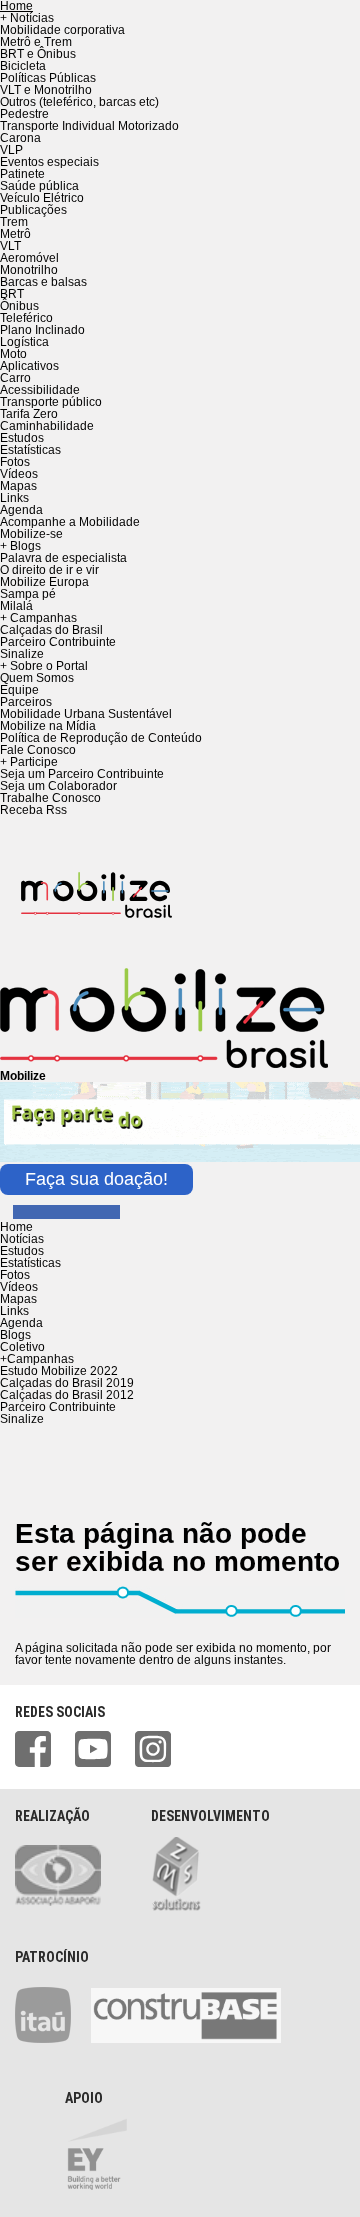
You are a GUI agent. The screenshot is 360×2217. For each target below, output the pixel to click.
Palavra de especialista (63, 558)
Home (16, 1227)
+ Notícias (27, 18)
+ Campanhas (38, 618)
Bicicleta (23, 66)
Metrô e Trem (36, 42)
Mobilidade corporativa (62, 30)
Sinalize (22, 654)
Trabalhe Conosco (50, 798)
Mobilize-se (31, 534)
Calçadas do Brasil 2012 (67, 1395)
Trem (14, 222)
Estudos (22, 438)
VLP (11, 150)
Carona (20, 138)
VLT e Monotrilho (46, 90)
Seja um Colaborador (58, 786)
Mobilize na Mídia (48, 726)
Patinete (22, 174)
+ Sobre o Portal (44, 666)
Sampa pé (28, 594)
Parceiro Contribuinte (58, 642)
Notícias (22, 1239)
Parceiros (26, 702)
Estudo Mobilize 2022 (59, 1371)
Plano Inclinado (42, 330)
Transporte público (51, 402)
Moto (13, 354)
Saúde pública (39, 186)
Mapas (18, 486)
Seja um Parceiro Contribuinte (82, 774)
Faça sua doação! (96, 1179)
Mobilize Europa (44, 582)
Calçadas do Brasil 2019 (67, 1383)
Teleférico (26, 318)
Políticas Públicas (48, 78)
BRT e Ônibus (38, 54)
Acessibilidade (40, 390)
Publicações (33, 210)
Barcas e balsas (43, 282)
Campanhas (37, 1359)
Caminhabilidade (47, 426)
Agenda (21, 510)
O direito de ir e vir (49, 570)
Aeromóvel (29, 258)
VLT (10, 246)
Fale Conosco (38, 750)
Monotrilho (29, 270)
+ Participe (29, 762)
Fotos (15, 462)
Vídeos (19, 474)
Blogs (15, 1335)
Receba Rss (33, 810)
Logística (24, 342)
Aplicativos (29, 366)
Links (14, 498)
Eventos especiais (49, 162)
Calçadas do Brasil (51, 630)
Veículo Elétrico (42, 198)
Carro (15, 378)
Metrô (15, 234)
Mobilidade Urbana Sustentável (86, 714)
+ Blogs (20, 546)
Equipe (19, 690)
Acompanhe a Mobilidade (70, 522)
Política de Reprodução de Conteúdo (101, 738)
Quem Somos (37, 678)
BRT (12, 294)
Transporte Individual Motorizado (89, 126)
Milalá (16, 606)
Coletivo (22, 1347)
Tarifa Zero (29, 414)
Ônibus (19, 306)
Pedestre (24, 114)
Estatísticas (30, 450)
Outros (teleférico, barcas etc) (79, 102)
